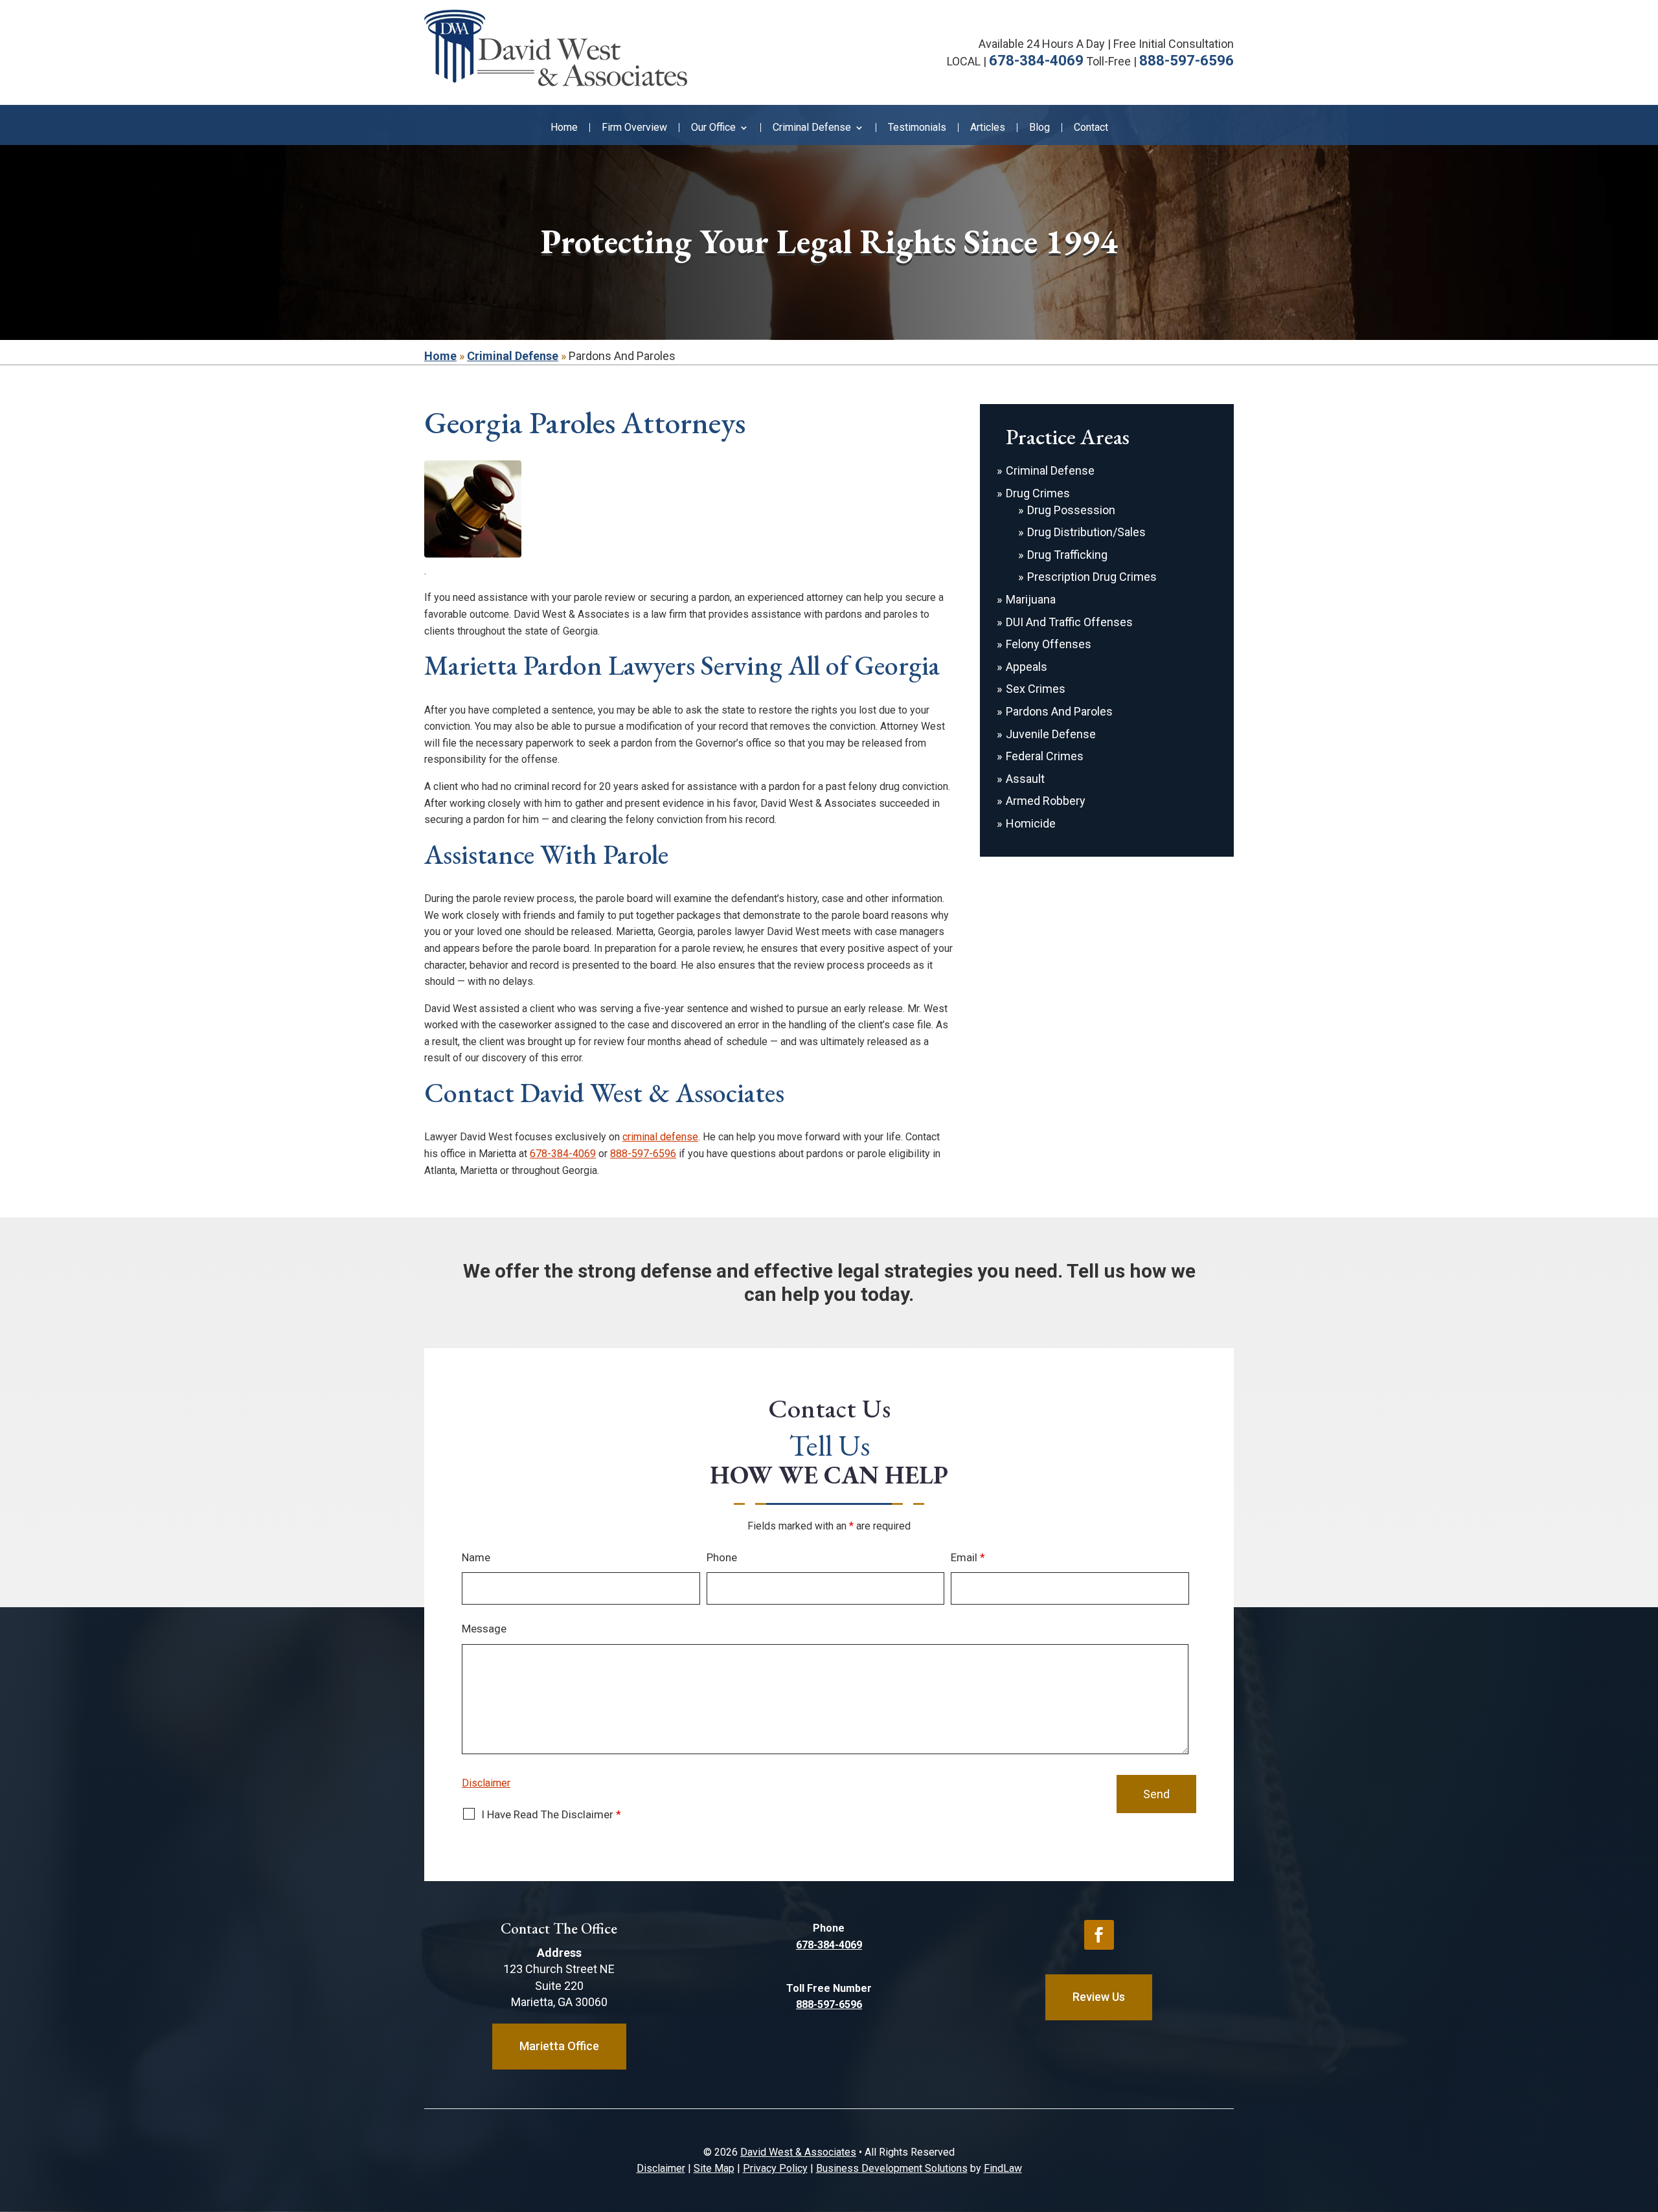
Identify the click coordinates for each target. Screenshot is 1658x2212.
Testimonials (917, 128)
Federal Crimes (1045, 756)
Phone (722, 1557)
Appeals (1027, 667)
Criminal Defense (812, 128)
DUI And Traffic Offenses (1069, 622)
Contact (1091, 128)
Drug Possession (1071, 510)
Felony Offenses (1049, 644)
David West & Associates (798, 2152)
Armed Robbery (1046, 801)
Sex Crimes (1036, 689)
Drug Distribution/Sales (1086, 532)
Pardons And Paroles (1059, 711)
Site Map (714, 2168)
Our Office (713, 128)
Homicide (1031, 823)
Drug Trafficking (1067, 555)
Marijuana (1031, 599)
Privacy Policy (775, 2168)
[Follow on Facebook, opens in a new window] (1099, 1935)
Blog (1039, 128)
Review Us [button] (1099, 1997)
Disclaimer (486, 1783)
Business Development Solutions (892, 2168)
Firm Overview (634, 128)
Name (476, 1557)
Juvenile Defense (1051, 734)
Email (968, 1557)
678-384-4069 (1036, 61)
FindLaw (1003, 2168)
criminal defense (660, 1137)
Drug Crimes (1038, 493)
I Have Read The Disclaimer (551, 1814)
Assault (1025, 779)
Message (484, 1629)
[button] (1645, 2118)
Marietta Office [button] (559, 2046)
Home (564, 128)
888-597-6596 (1187, 61)
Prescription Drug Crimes (1092, 577)
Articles (988, 128)
